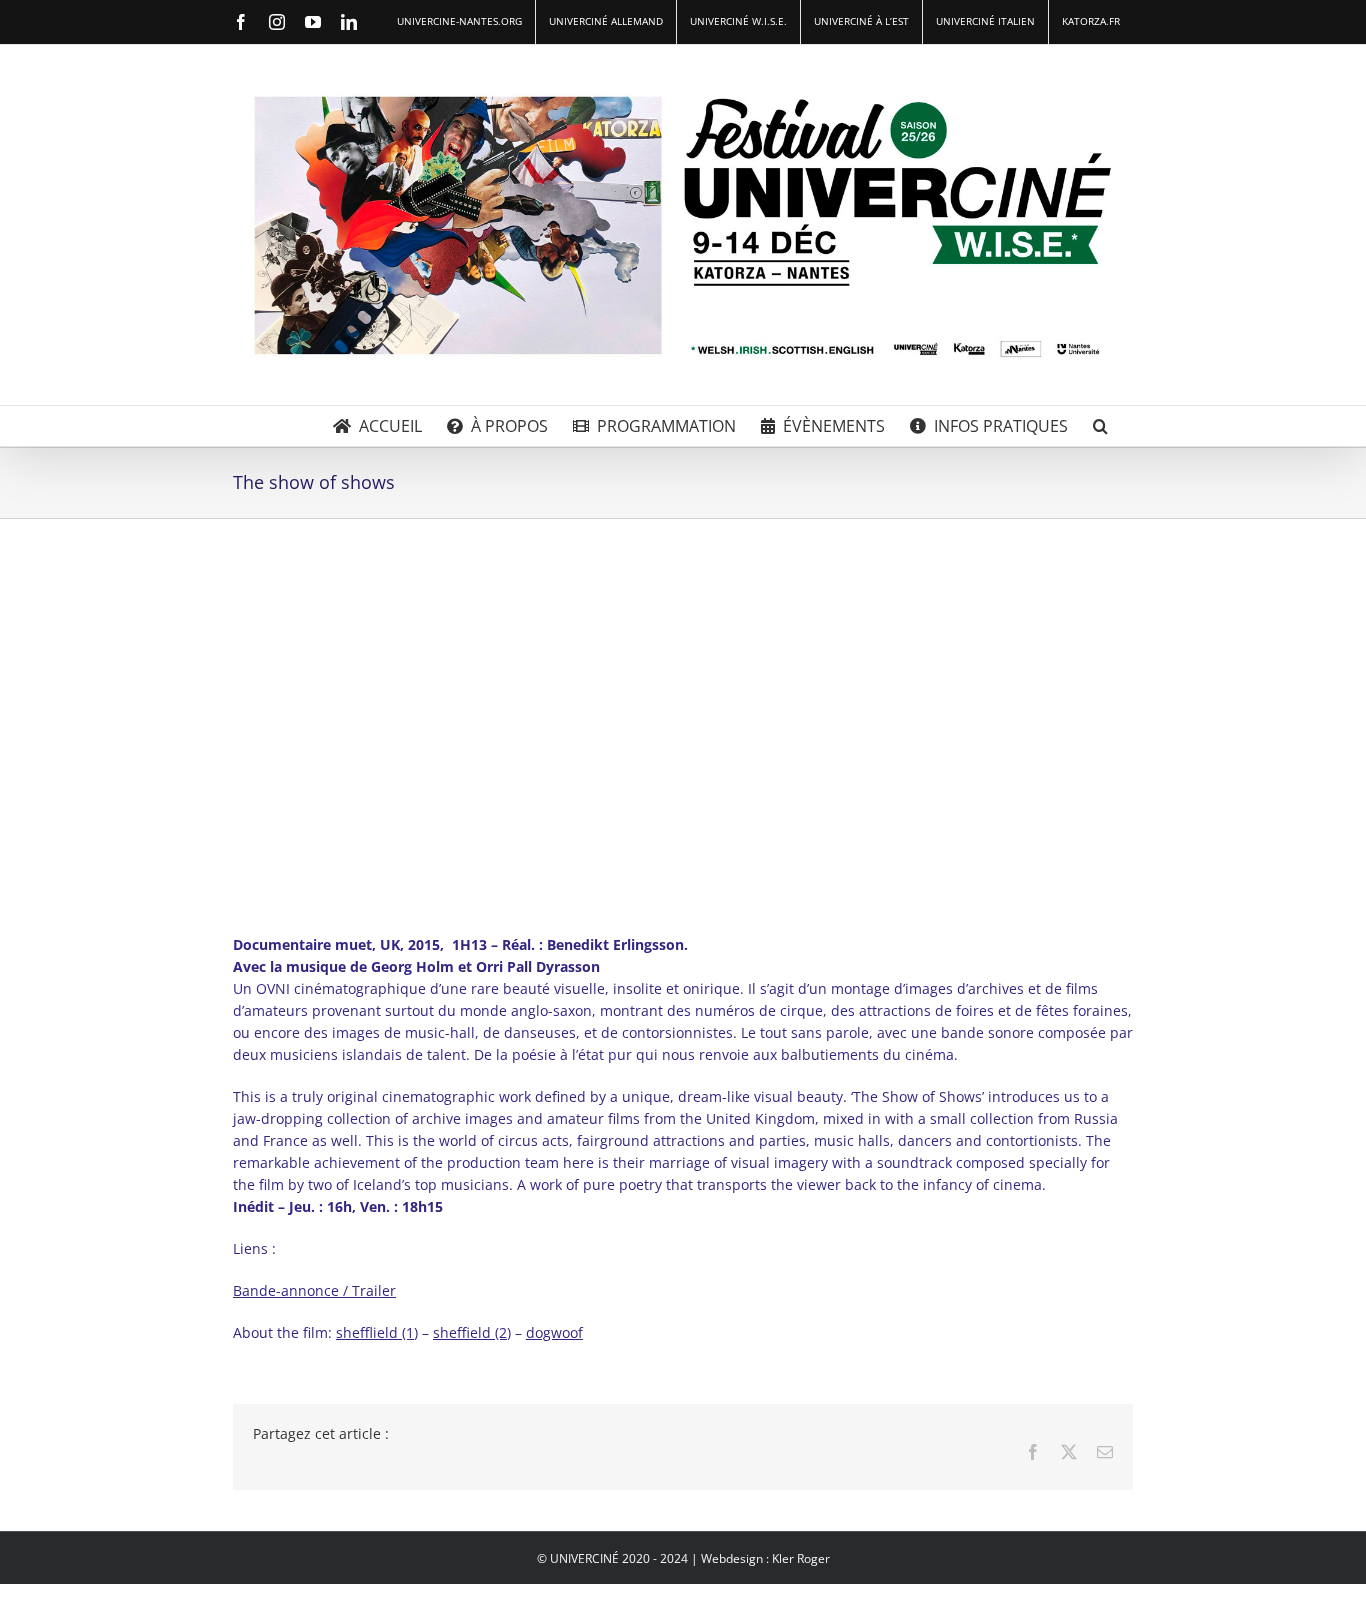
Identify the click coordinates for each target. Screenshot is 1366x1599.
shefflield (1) (377, 1332)
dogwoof (554, 1332)
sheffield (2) (472, 1332)
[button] (1100, 426)
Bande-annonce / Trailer (314, 1290)
